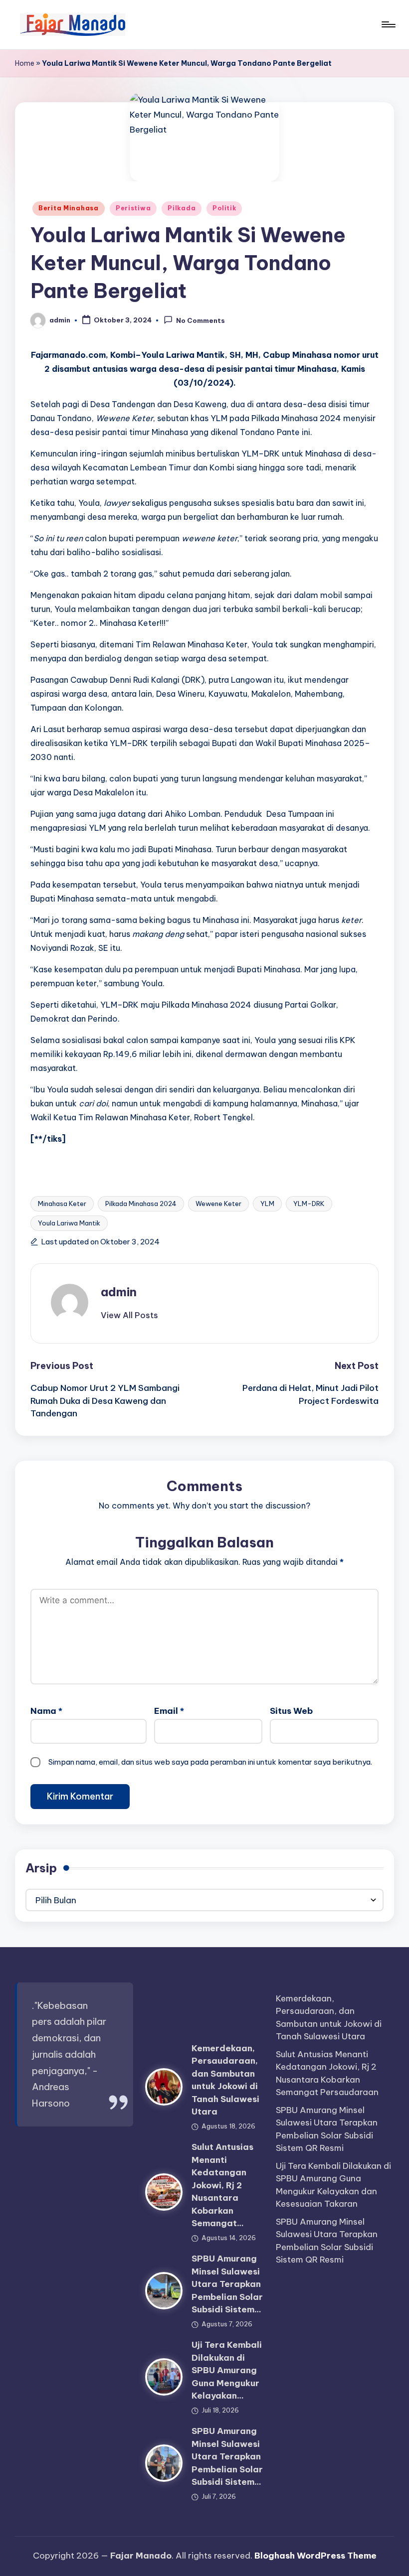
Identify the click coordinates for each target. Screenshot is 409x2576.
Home (25, 63)
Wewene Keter (218, 1204)
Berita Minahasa (69, 208)
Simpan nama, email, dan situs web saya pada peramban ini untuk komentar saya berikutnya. (210, 1762)
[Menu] (388, 24)
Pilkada (182, 208)
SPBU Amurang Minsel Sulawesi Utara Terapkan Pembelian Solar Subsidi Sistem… (227, 2284)
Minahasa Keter (62, 1204)
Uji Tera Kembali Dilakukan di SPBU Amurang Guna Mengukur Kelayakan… (227, 2370)
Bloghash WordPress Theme (315, 2556)
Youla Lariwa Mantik (69, 1223)
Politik (224, 208)
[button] (129, 1315)
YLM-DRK (309, 1204)
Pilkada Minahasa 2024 (141, 1204)
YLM (267, 1204)
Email (169, 1711)
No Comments (201, 321)
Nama (46, 1711)
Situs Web (291, 1711)
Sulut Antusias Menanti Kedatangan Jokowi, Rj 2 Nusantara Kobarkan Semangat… (222, 2185)
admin (119, 1292)
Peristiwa (133, 208)
